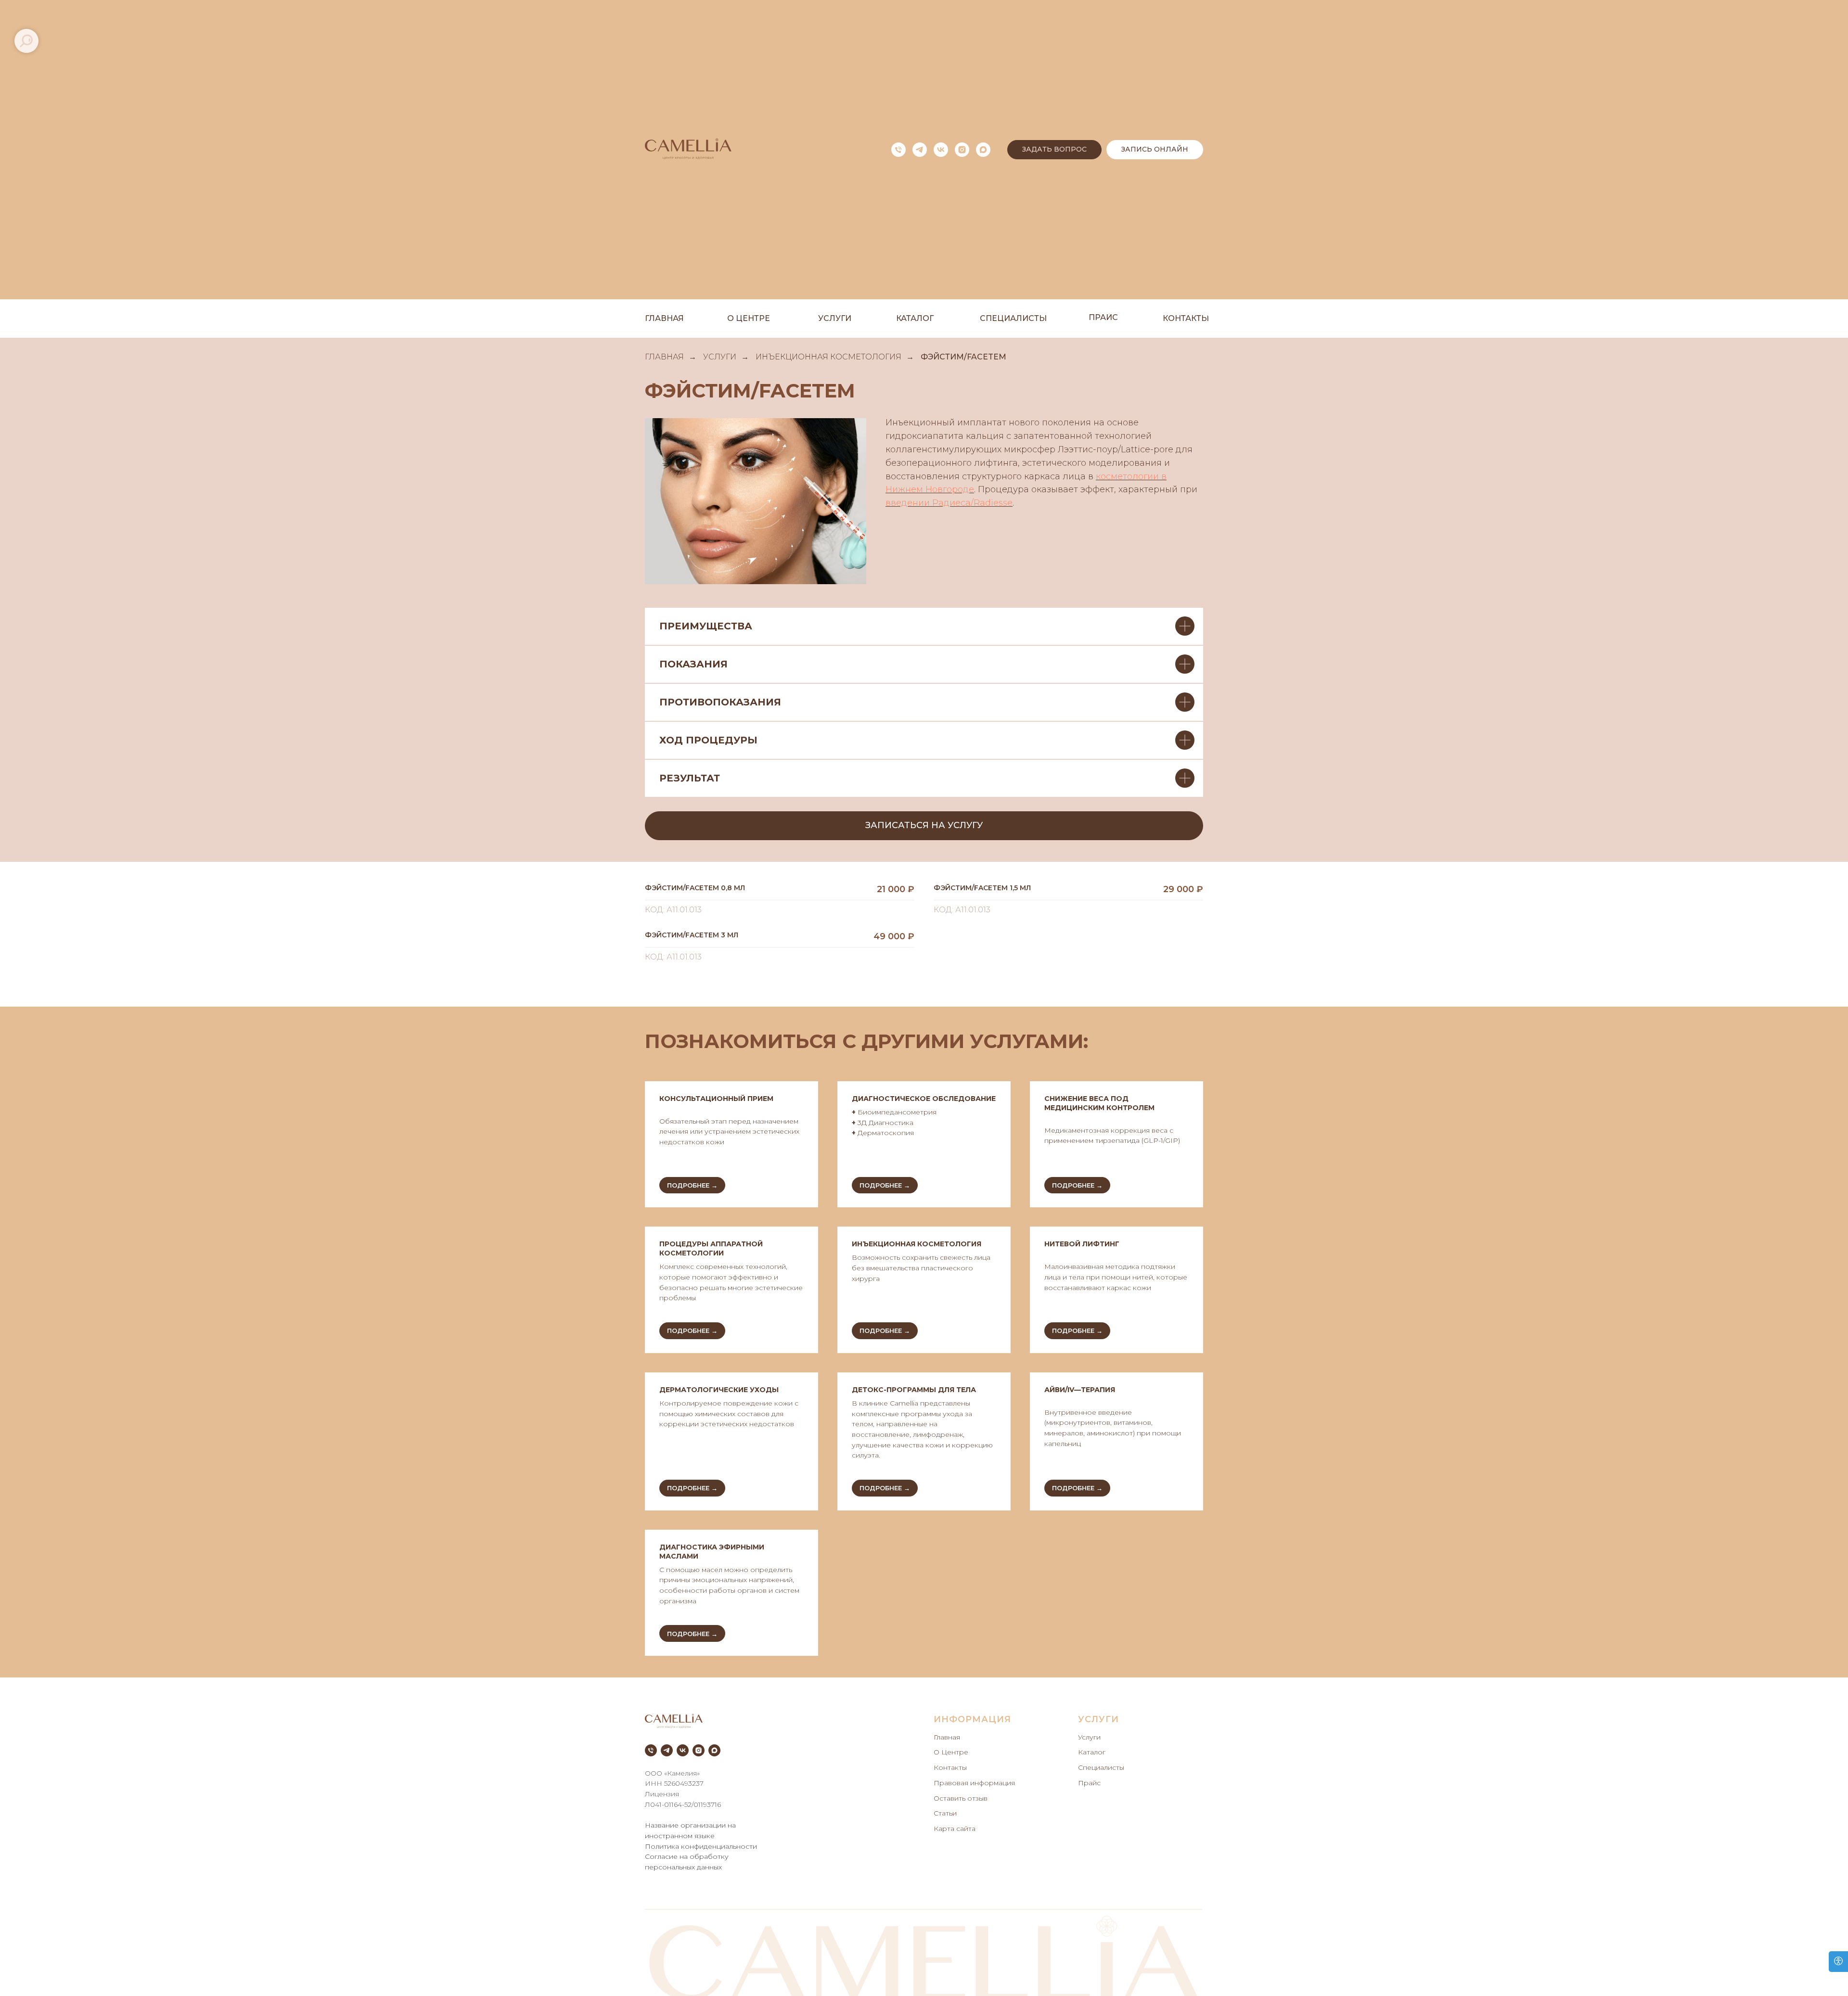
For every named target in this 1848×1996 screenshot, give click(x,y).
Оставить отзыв (961, 1798)
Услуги (1089, 1737)
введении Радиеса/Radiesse (949, 503)
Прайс (1089, 1783)
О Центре (951, 1752)
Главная (947, 1737)
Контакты (950, 1767)
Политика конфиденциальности (701, 1846)
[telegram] (920, 150)
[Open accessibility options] (1838, 1962)
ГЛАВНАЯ (664, 357)
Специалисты (1101, 1767)
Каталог (1092, 1752)
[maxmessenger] (983, 150)
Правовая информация (974, 1783)
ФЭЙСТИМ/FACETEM (963, 357)
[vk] (941, 150)
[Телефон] (898, 150)
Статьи (945, 1813)
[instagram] (962, 150)
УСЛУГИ (720, 357)
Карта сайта (955, 1829)
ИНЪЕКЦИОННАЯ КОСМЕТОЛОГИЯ (828, 357)
